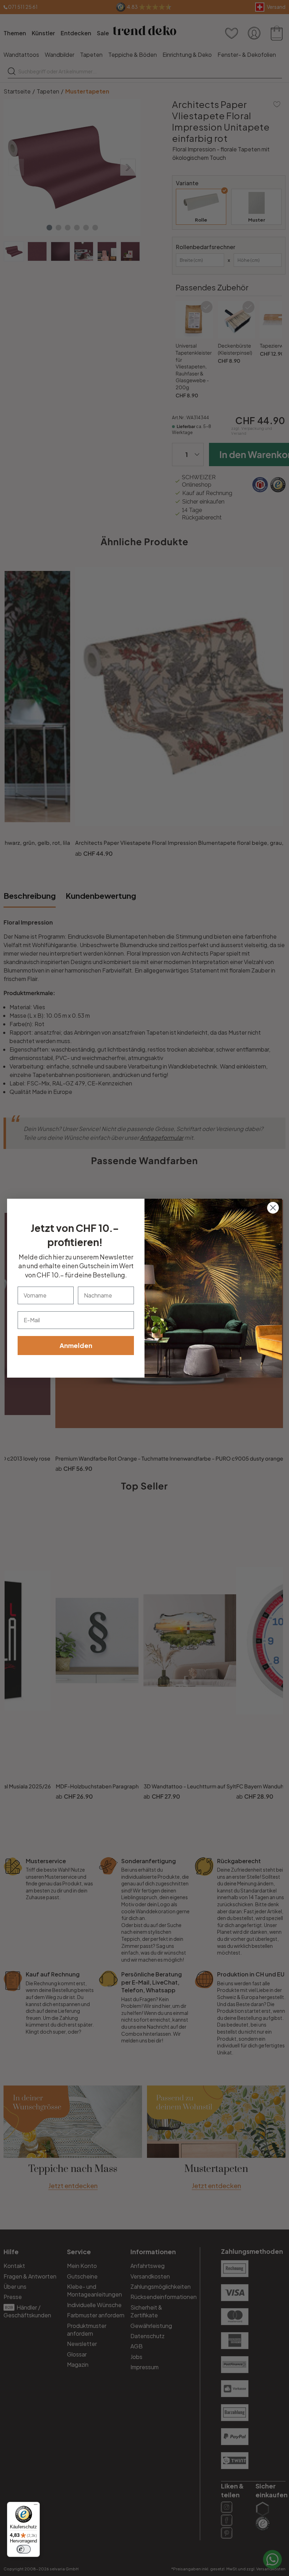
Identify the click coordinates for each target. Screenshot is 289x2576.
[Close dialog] (273, 1208)
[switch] (24, 2549)
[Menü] (36, 2506)
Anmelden (76, 1345)
